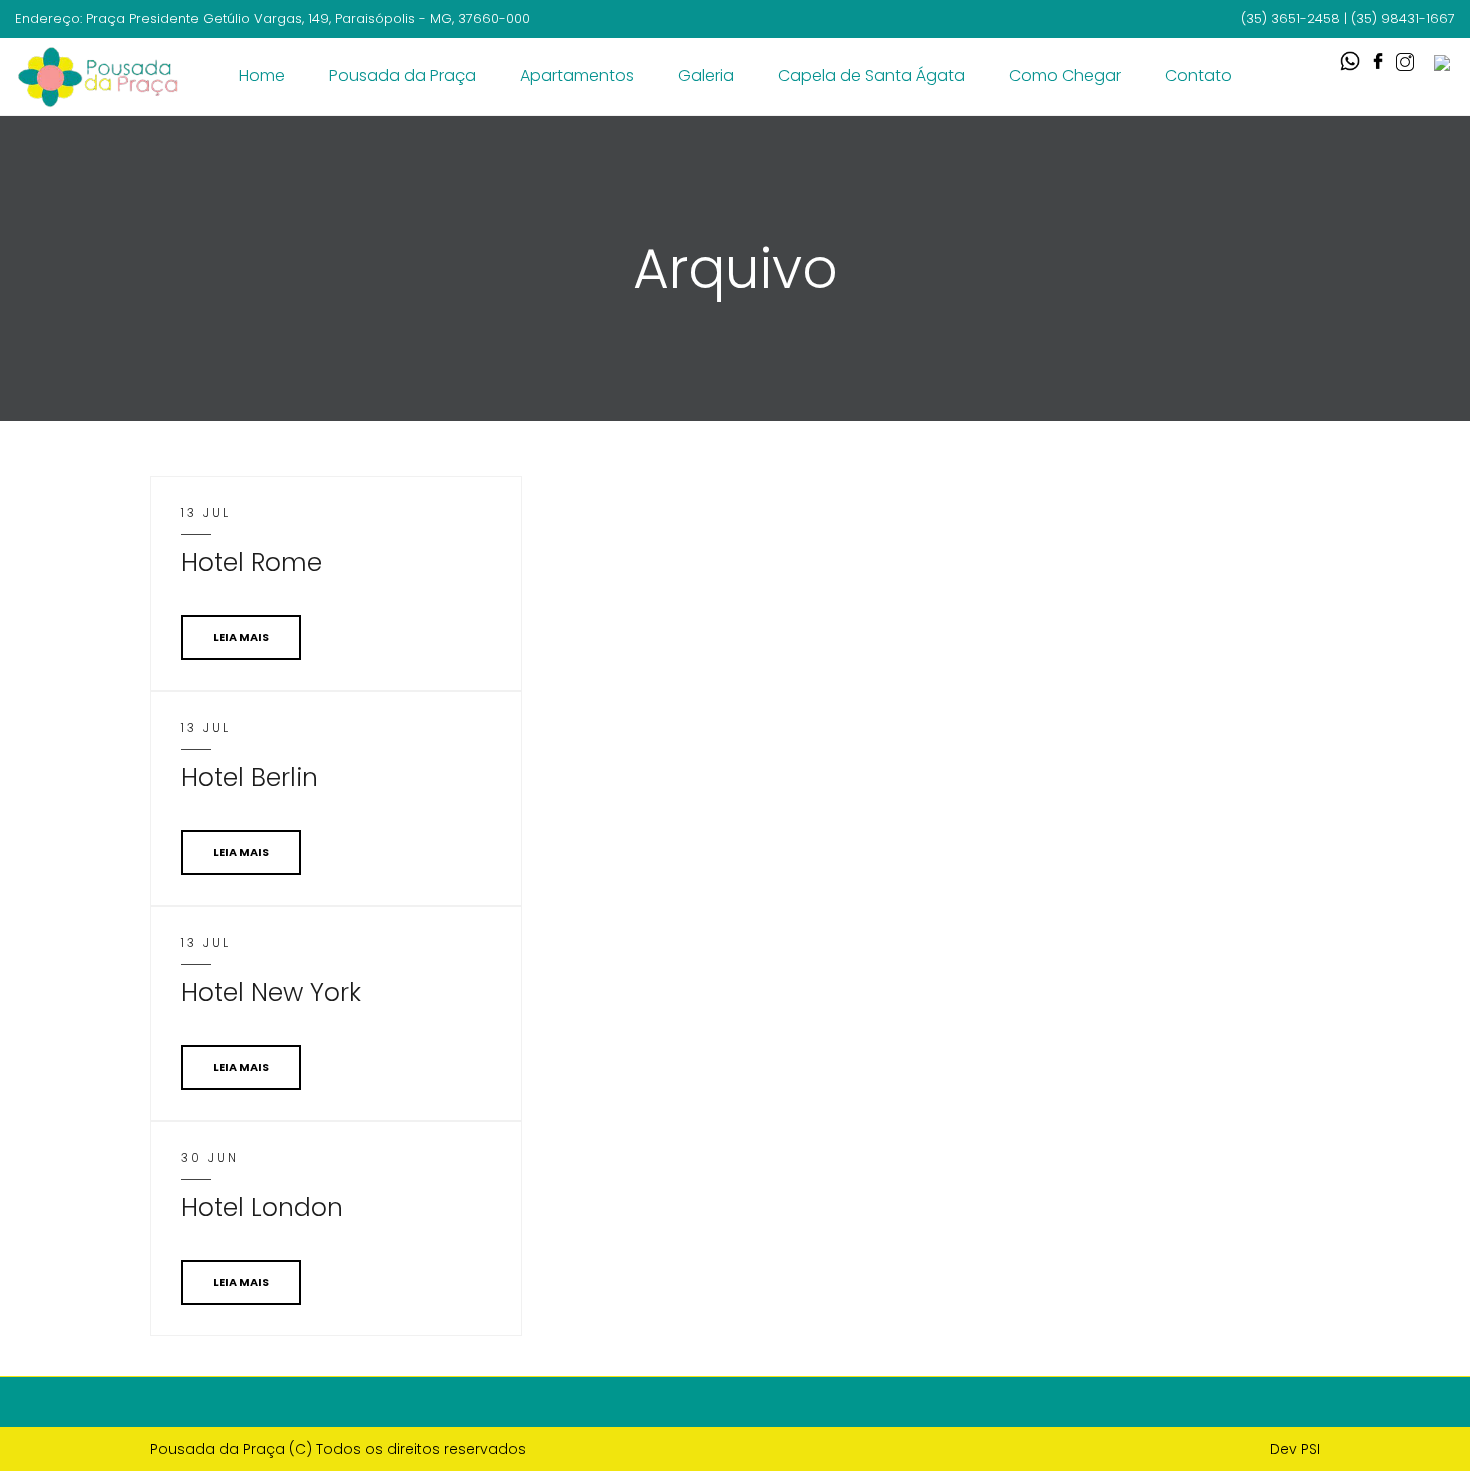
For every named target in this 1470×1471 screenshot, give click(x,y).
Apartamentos (577, 75)
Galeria (706, 75)
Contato (1198, 75)
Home (262, 75)
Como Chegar (1065, 75)
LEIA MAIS (241, 637)
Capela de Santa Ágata (871, 75)
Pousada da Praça (402, 75)
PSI (1310, 1449)
